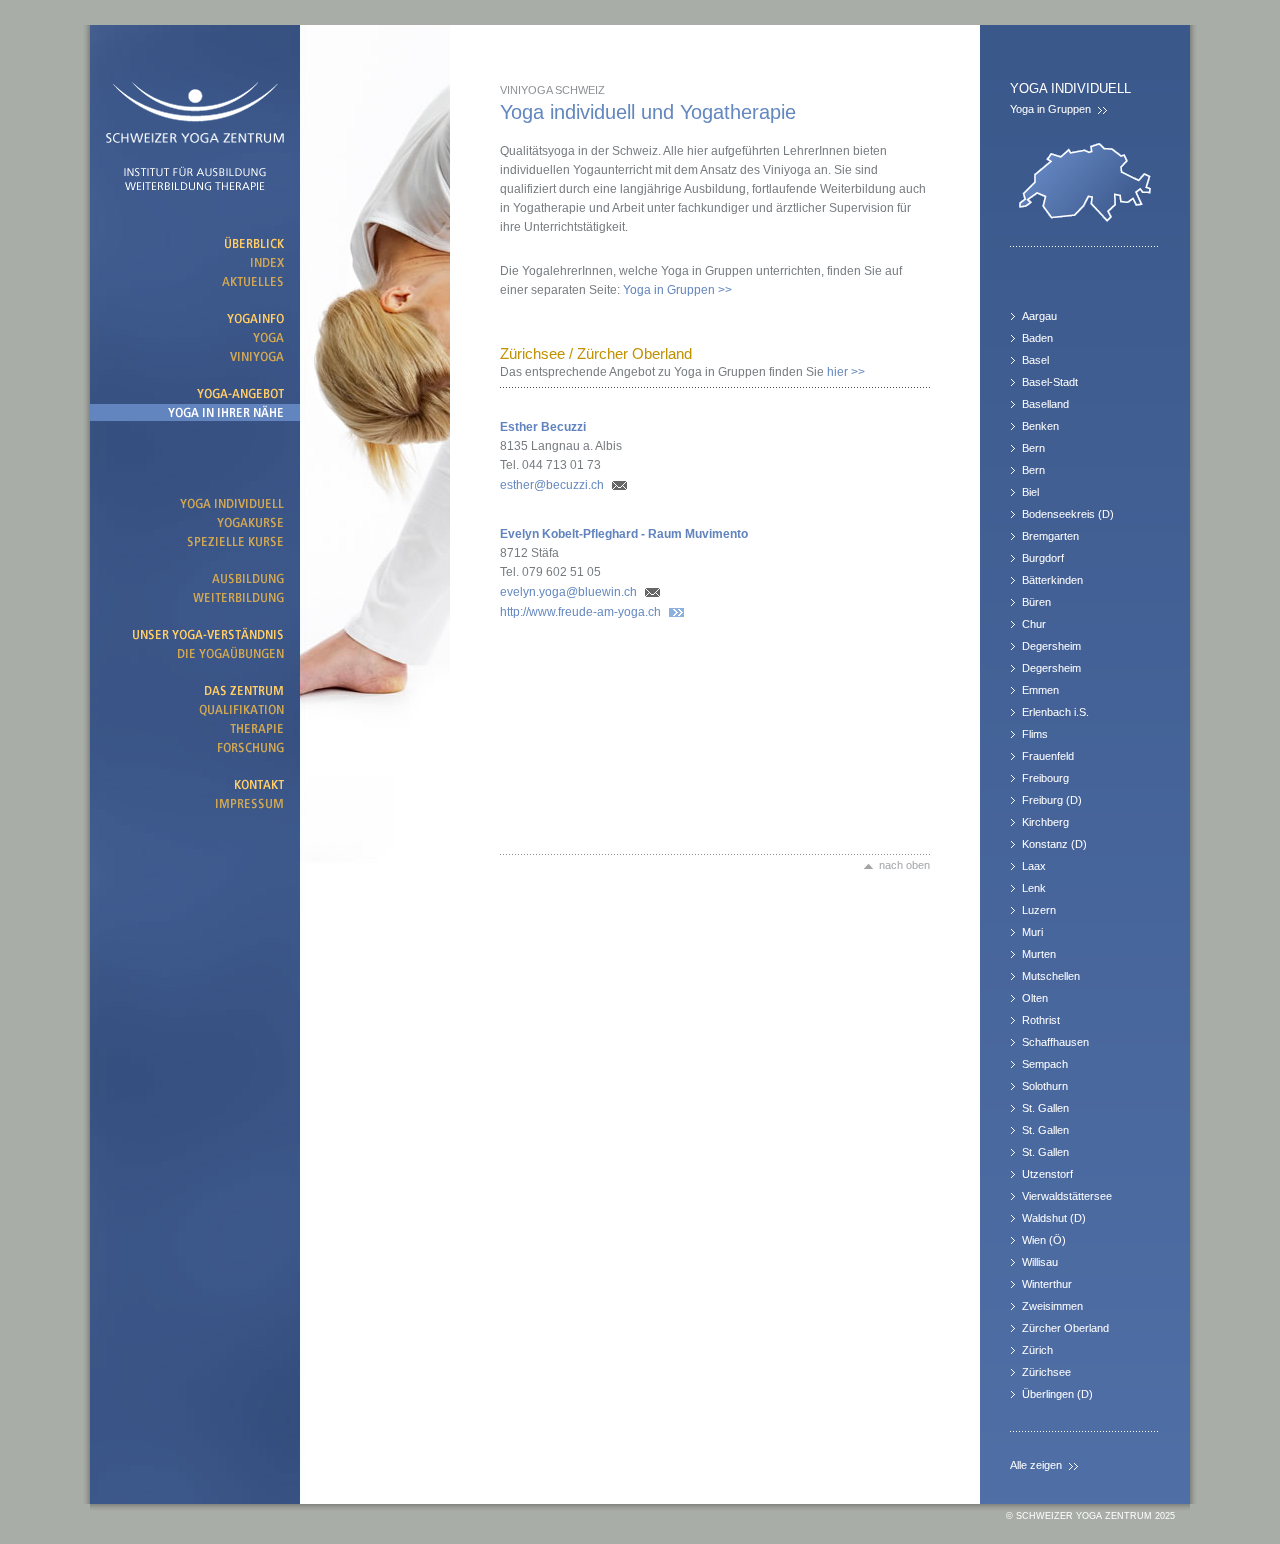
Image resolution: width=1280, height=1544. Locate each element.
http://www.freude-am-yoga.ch (580, 612)
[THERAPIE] (195, 728)
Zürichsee (1046, 1372)
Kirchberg (1045, 822)
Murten (1039, 954)
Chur (1034, 624)
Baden (1037, 338)
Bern (1033, 448)
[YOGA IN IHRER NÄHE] (195, 412)
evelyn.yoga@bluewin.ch (568, 592)
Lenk (1034, 888)
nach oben (904, 865)
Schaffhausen (1055, 1042)
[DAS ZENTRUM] (195, 690)
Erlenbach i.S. (1055, 712)
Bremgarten (1050, 536)
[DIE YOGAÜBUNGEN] (195, 653)
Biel (1030, 492)
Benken (1040, 426)
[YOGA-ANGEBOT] (195, 393)
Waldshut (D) (1054, 1218)
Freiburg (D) (1052, 800)
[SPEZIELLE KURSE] (195, 541)
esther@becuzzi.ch (552, 485)
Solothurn (1045, 1086)
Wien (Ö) (1044, 1240)
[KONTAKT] (195, 784)
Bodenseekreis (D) (1068, 514)
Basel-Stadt (1050, 382)
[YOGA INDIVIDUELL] (195, 503)
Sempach (1045, 1064)
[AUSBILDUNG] (195, 578)
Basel (1035, 360)
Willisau (1040, 1262)
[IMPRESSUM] (195, 803)
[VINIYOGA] (195, 356)
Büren (1036, 602)
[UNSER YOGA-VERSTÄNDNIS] (195, 634)
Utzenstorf (1047, 1174)
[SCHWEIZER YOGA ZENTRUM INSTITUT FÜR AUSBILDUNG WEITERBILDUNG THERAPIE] (195, 125)
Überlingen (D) (1057, 1394)
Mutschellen (1051, 976)
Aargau (1039, 316)
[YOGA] (195, 337)
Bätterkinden (1052, 580)
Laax (1034, 866)
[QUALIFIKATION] (195, 709)
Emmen (1040, 690)
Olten (1035, 998)
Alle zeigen (1036, 1465)
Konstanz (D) (1054, 844)
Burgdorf (1043, 558)
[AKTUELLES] (195, 281)
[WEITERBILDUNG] (195, 597)
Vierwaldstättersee (1067, 1196)
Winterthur (1047, 1284)
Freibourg (1045, 778)
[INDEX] (195, 262)
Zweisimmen (1052, 1306)
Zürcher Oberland (1065, 1328)
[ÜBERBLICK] (195, 243)
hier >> (682, 372)
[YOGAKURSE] (195, 522)
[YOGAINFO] (195, 318)
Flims (1035, 734)
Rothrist (1041, 1020)
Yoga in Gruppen (1050, 109)
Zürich (1037, 1350)
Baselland (1045, 404)
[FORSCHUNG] (195, 747)
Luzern (1039, 910)
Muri (1032, 932)
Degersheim (1051, 646)
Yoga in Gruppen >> (677, 290)
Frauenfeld (1048, 756)
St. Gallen (1045, 1108)
